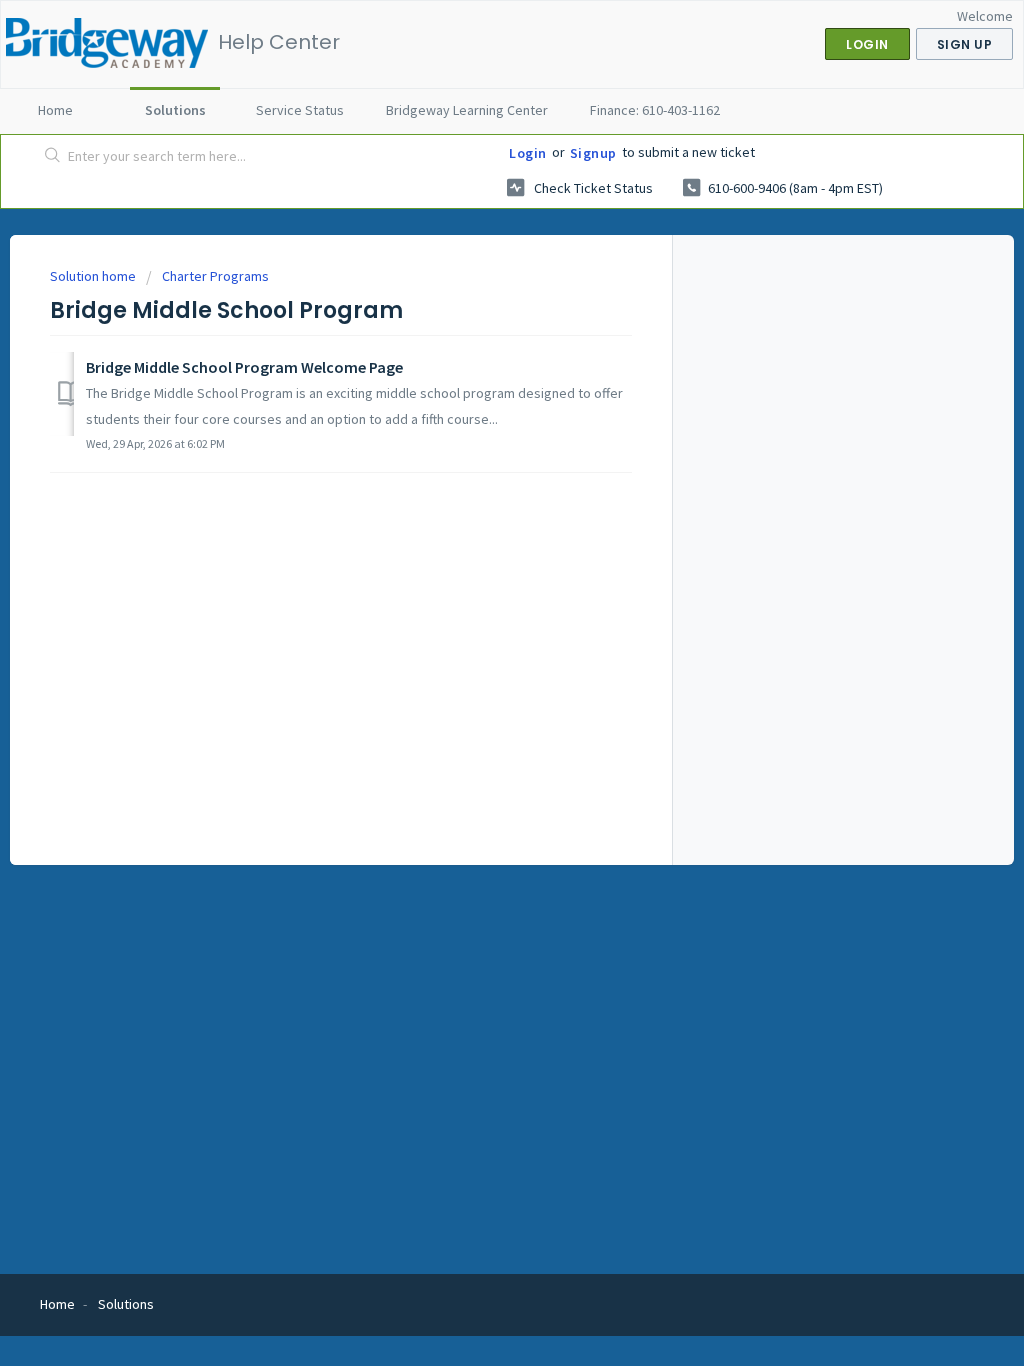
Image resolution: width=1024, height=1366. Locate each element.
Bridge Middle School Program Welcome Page (244, 367)
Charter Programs (215, 276)
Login (528, 153)
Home (55, 110)
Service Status (300, 110)
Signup (593, 153)
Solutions (175, 110)
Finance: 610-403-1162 (655, 110)
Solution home (94, 276)
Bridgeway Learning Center (467, 110)
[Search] (53, 157)
